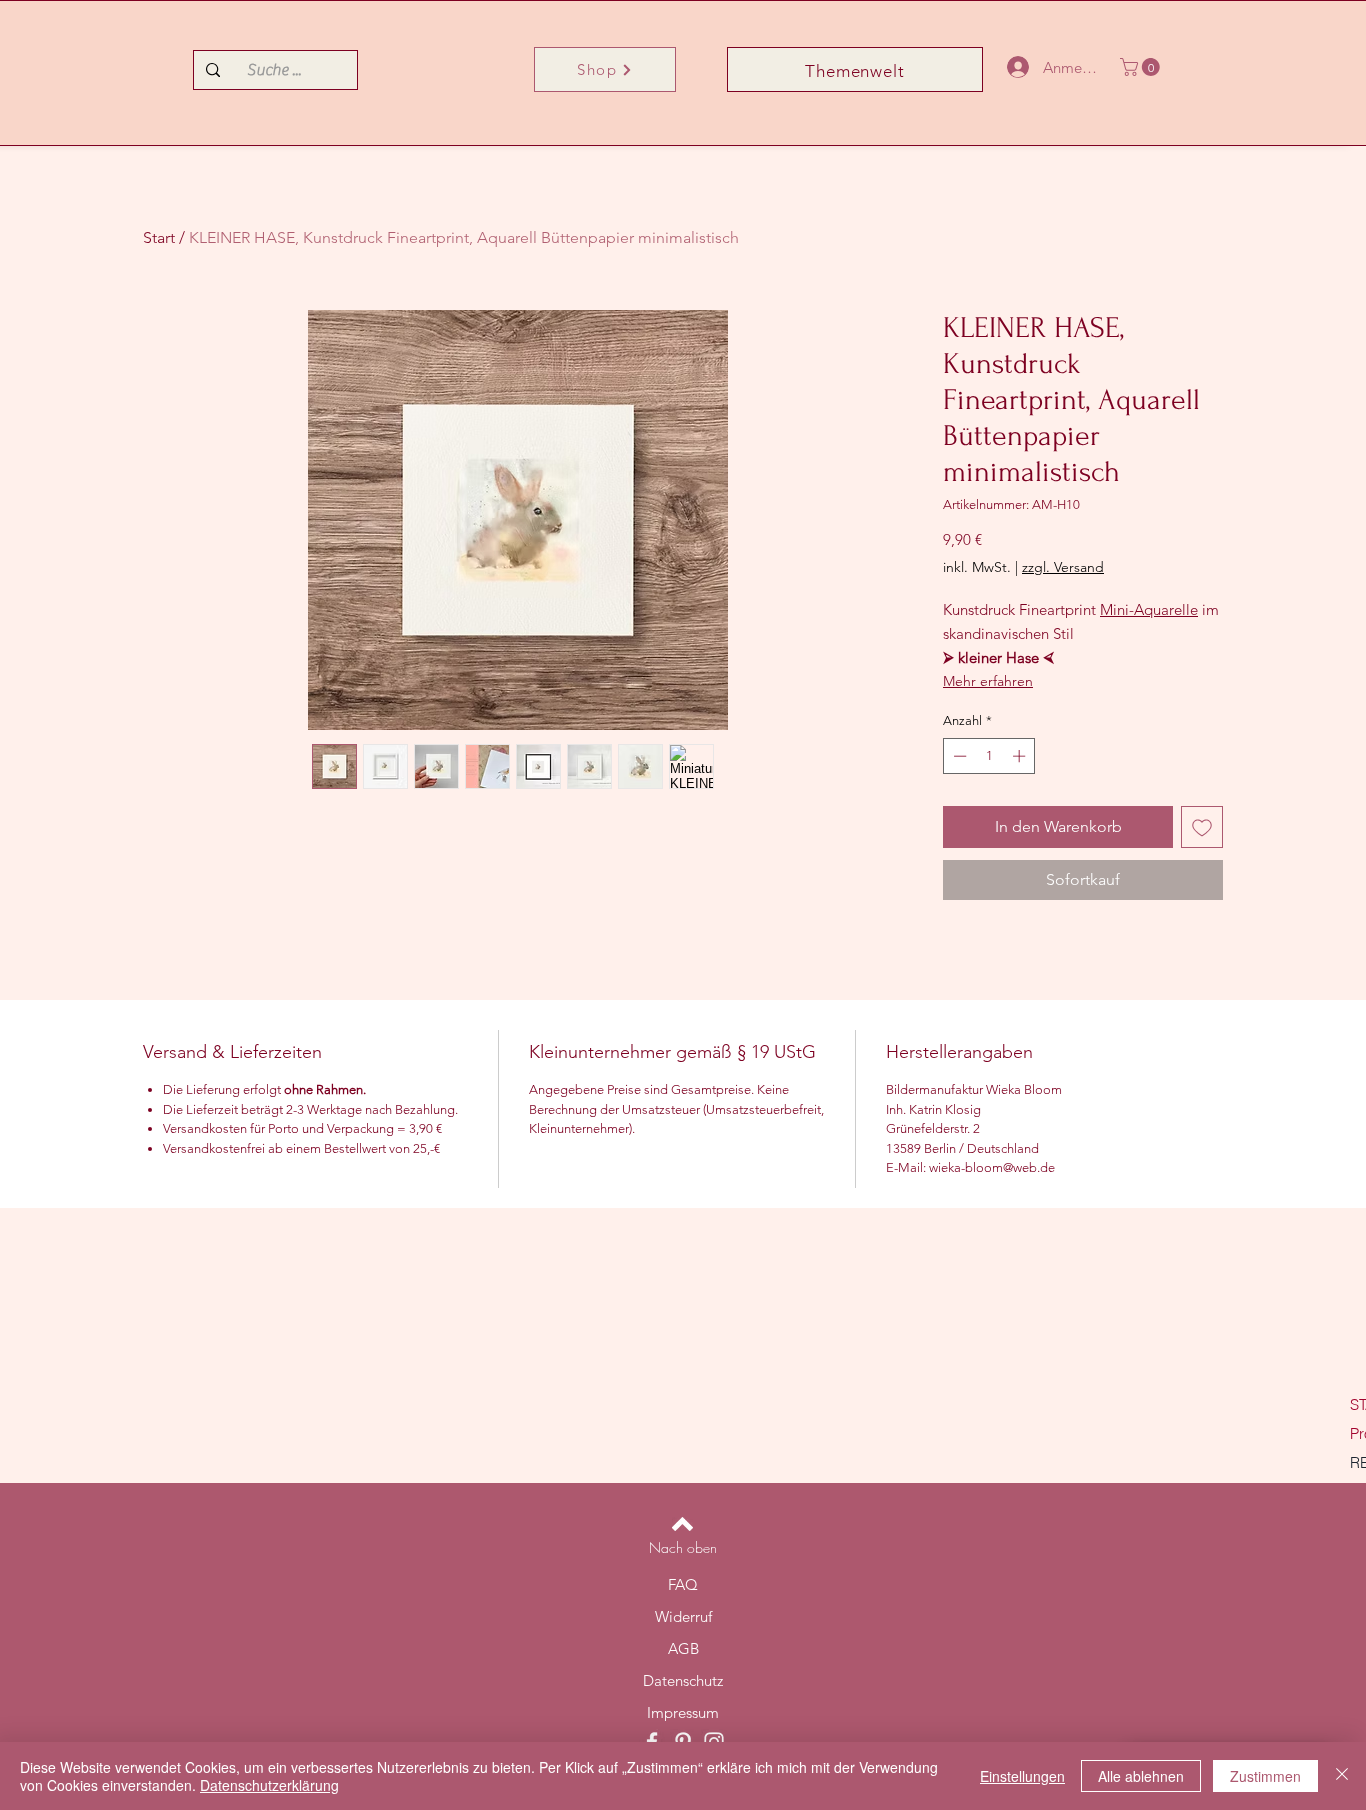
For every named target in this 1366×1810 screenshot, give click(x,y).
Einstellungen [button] (1022, 1776)
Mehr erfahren (988, 681)
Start (159, 237)
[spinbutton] (989, 756)
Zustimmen (1265, 1776)
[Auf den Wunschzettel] (1202, 827)
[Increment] (1021, 756)
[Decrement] (958, 756)
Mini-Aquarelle (1149, 609)
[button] (1142, 67)
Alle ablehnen (1141, 1776)
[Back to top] (682, 1524)
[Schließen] (1342, 1776)
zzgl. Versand (1063, 567)
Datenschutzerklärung (269, 1785)
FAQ (683, 1584)
